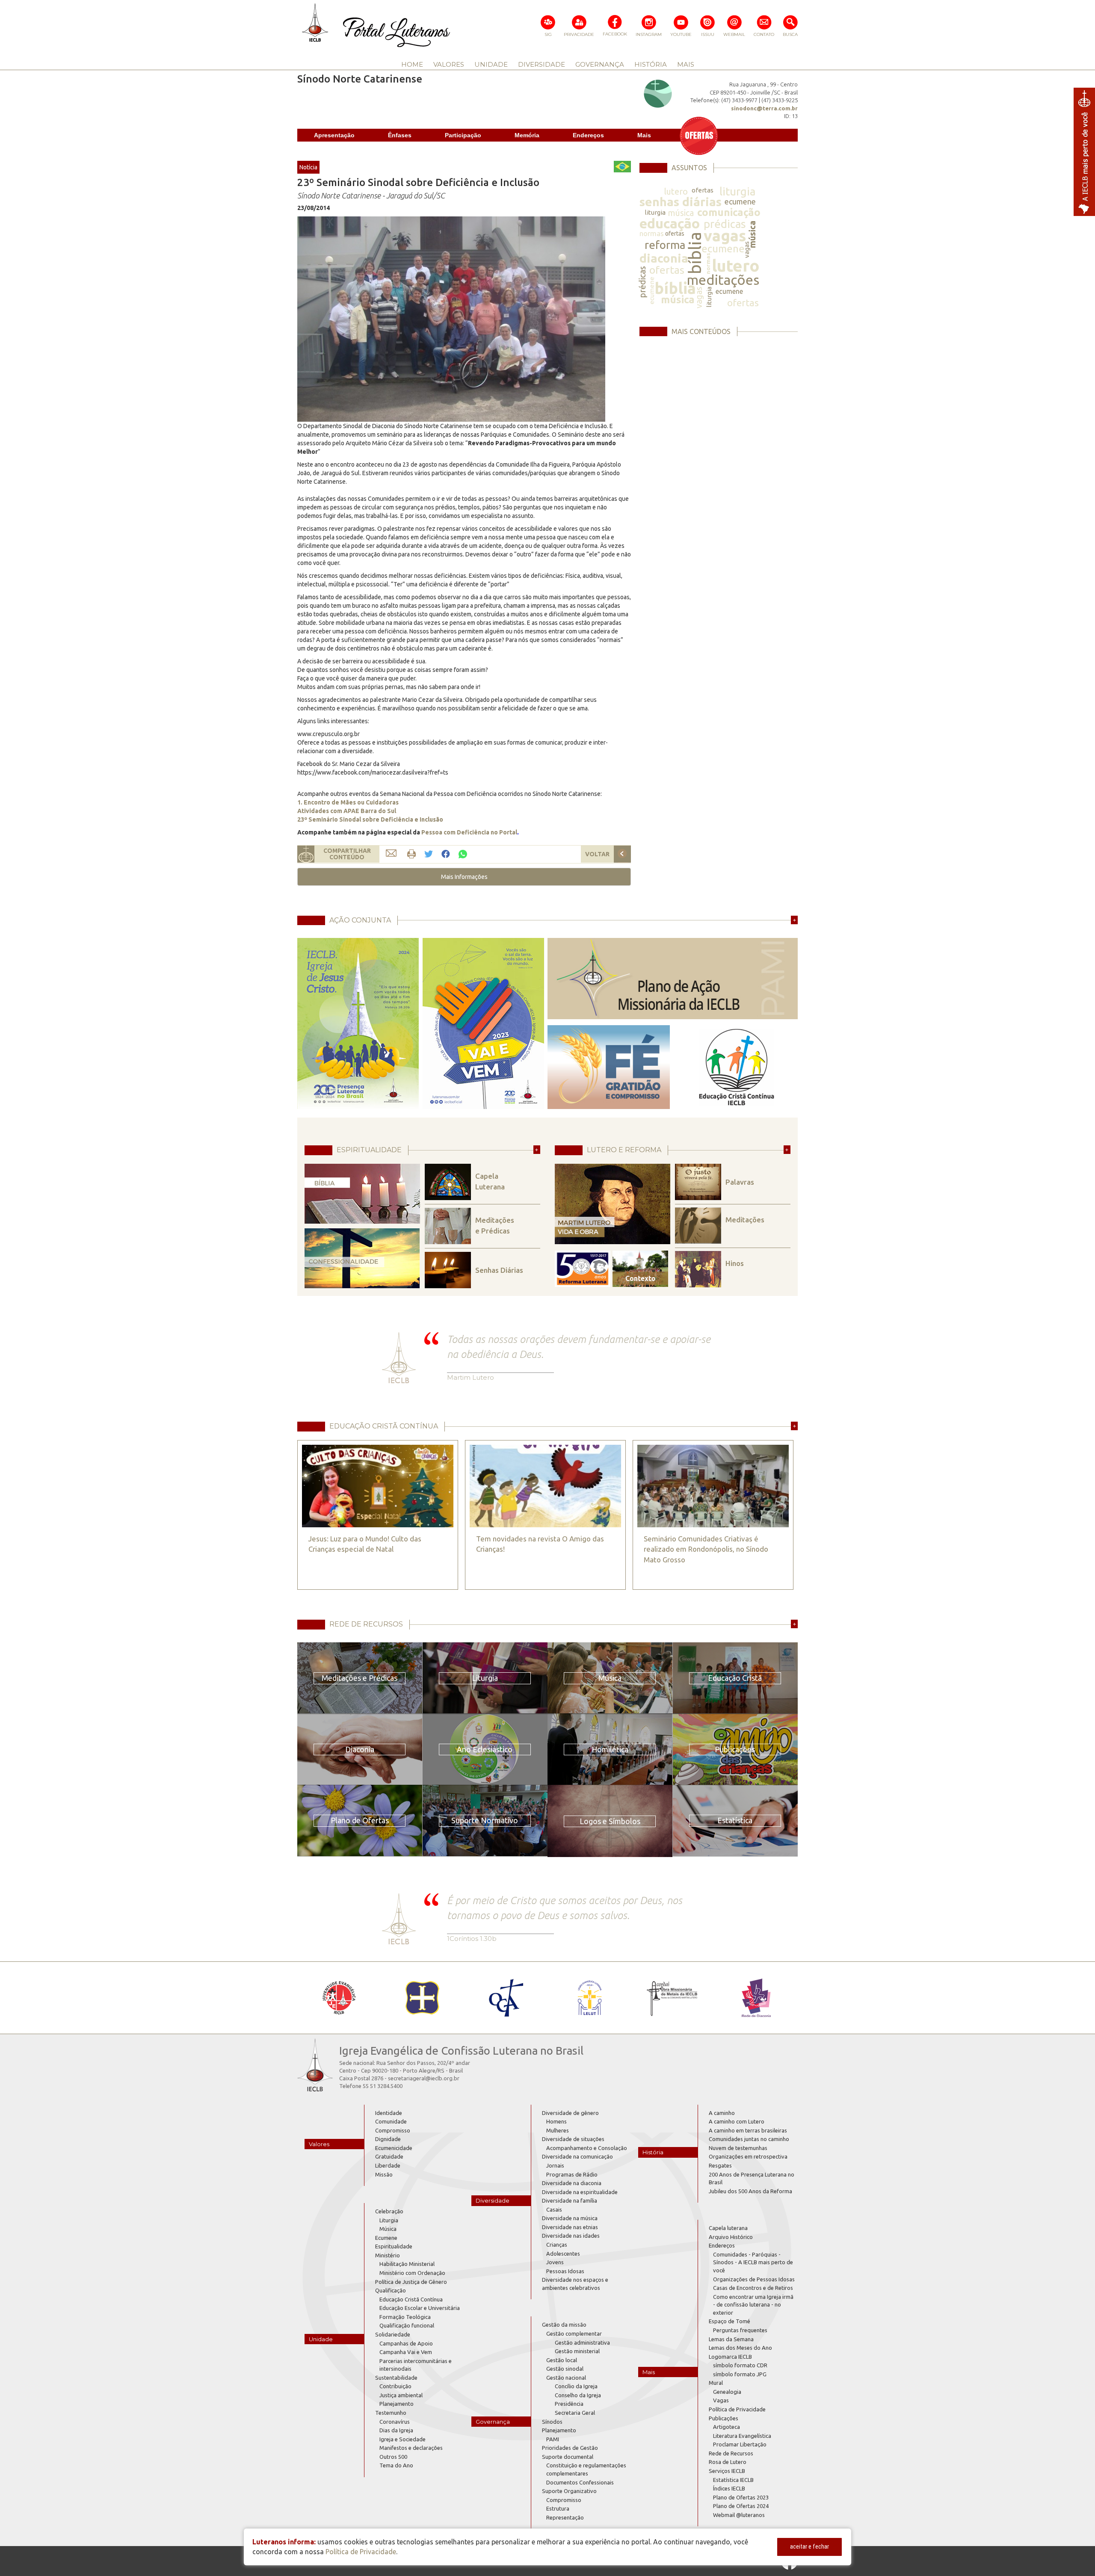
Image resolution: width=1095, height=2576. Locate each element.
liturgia (737, 191)
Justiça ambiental (401, 2395)
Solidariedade (393, 2334)
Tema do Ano (396, 2465)
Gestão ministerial (577, 2351)
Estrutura (558, 2508)
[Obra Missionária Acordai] (673, 1998)
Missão (384, 2174)
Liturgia (389, 2220)
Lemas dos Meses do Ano (740, 2348)
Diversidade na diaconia (572, 2183)
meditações (723, 280)
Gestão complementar (574, 2333)
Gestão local (562, 2360)
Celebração (389, 2211)
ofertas (703, 190)
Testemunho (391, 2413)
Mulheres (558, 2130)
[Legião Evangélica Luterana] (589, 1998)
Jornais (555, 2165)
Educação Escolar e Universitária (420, 2308)
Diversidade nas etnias (570, 2227)
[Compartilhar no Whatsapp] (463, 853)
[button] (464, 877)
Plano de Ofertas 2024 (741, 2506)
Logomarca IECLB (730, 2357)
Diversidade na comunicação (577, 2156)
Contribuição (395, 2386)
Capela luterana (728, 2228)
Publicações (724, 2418)
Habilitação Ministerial (407, 2264)
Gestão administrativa (582, 2342)
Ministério (388, 2255)
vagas (725, 235)
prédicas (725, 224)
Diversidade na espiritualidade (580, 2192)
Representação (565, 2517)
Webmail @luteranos (739, 2515)
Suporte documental (568, 2457)
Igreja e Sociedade (402, 2439)
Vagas (721, 2400)
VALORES (449, 64)
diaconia (664, 258)
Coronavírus (395, 2422)
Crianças (557, 2245)
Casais (554, 2209)
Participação (463, 135)
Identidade (389, 2113)
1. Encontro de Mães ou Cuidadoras (348, 802)
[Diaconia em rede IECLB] (756, 1998)
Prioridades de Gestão (570, 2448)
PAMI (553, 2439)
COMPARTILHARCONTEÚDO (347, 854)
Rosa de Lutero (728, 2462)
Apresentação (334, 135)
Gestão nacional (566, 2378)
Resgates (720, 2165)
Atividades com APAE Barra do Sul (347, 811)
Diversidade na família (570, 2200)
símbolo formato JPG (740, 2374)
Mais (644, 135)
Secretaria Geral (575, 2413)
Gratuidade (389, 2156)
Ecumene (386, 2238)
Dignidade (388, 2139)
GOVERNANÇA (600, 64)
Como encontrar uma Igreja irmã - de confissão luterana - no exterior (753, 2305)
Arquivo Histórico (731, 2237)
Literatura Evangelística (742, 2436)
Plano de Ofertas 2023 (741, 2497)
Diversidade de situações (573, 2139)
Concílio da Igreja (576, 2386)
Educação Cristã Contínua (411, 2299)
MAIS (686, 64)
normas (652, 233)
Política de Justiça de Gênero (411, 2282)
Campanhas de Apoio (406, 2343)
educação (670, 223)
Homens (556, 2121)
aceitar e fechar (809, 2546)
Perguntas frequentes (740, 2330)
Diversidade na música (570, 2218)
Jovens (555, 2262)
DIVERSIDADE (542, 64)
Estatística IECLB (733, 2480)
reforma (665, 245)
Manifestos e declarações (411, 2448)
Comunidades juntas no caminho (749, 2139)
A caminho (722, 2113)
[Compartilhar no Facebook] (446, 854)
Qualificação (391, 2290)
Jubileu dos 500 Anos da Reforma (750, 2191)
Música (388, 2229)
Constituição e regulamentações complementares (586, 2469)
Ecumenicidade (394, 2148)
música (681, 213)
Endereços (588, 135)
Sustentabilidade (396, 2378)
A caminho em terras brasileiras (748, 2130)
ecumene (740, 201)
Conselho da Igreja (578, 2395)
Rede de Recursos (731, 2453)
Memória (527, 135)
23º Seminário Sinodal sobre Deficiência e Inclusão (370, 819)
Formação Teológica (405, 2317)
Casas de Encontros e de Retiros (753, 2288)
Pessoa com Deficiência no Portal (469, 832)
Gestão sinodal (565, 2369)
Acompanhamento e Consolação (587, 2148)
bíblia (695, 253)
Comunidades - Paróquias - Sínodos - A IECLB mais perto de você (753, 2262)
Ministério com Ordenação (412, 2273)
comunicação (729, 212)
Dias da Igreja (396, 2430)
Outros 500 (393, 2457)
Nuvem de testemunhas (738, 2148)
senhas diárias (681, 202)
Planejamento (397, 2404)
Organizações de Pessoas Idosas (754, 2279)
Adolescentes (563, 2254)
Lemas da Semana (731, 2339)
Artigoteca (727, 2427)
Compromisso (393, 2130)
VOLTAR (597, 854)
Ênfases (400, 135)
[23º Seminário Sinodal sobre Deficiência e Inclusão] (451, 319)
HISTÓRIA (651, 64)
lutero (676, 191)
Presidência (569, 2404)
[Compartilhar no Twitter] (429, 854)
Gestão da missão (564, 2325)
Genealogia (727, 2392)
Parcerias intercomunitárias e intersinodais (416, 2365)
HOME (412, 64)
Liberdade (388, 2165)
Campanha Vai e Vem (406, 2352)
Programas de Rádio (572, 2174)
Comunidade (391, 2121)
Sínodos (552, 2422)
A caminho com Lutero (737, 2121)
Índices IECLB (729, 2488)
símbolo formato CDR (740, 2365)
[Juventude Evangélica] (339, 1998)
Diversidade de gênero (570, 2113)
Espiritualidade (394, 2246)
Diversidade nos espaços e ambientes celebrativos (575, 2284)
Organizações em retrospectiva (748, 2156)
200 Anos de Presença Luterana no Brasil (752, 2178)
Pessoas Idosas (565, 2271)
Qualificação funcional (407, 2325)
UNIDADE (491, 64)
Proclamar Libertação (740, 2444)
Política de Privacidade (737, 2409)
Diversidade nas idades (571, 2236)
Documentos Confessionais (580, 2482)
